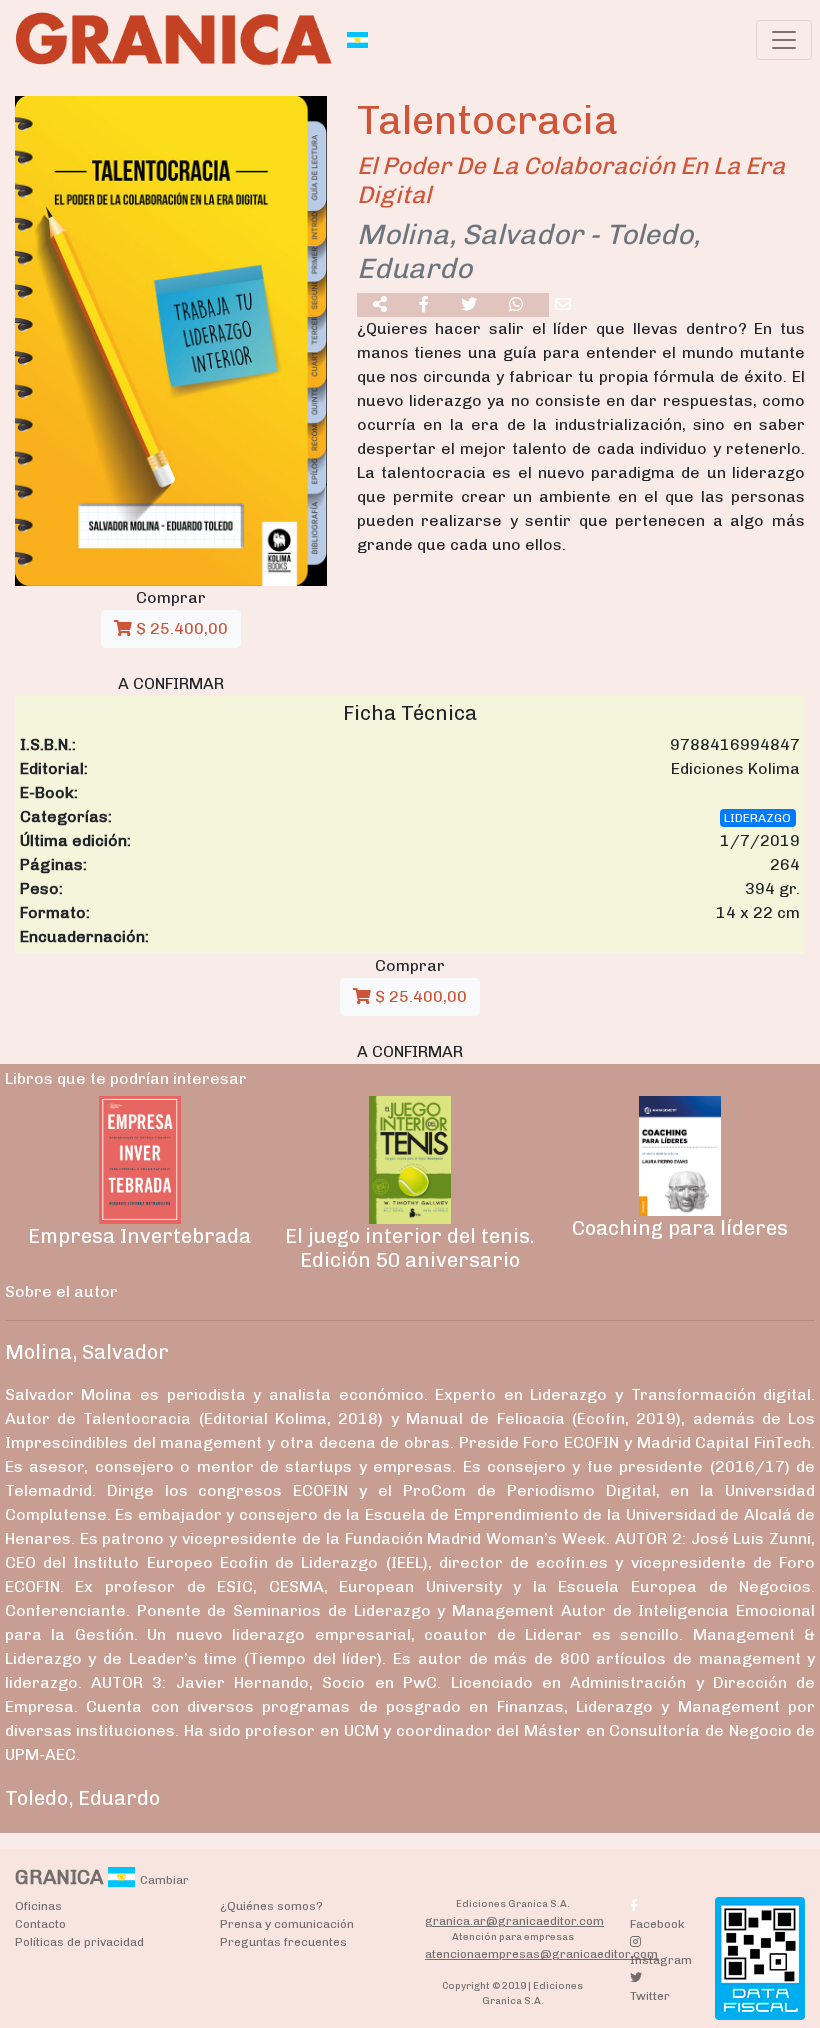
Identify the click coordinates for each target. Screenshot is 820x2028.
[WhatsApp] (516, 305)
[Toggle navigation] (784, 40)
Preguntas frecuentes (283, 1942)
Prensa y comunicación (287, 1924)
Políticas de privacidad (79, 1942)
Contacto (40, 1924)
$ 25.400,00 (180, 628)
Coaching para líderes (680, 1228)
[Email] (563, 305)
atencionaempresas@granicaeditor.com (541, 1954)
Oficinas (38, 1906)
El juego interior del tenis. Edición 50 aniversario (410, 1248)
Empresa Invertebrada (139, 1236)
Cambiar (164, 1880)
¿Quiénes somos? (271, 1906)
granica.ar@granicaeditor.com (514, 1921)
